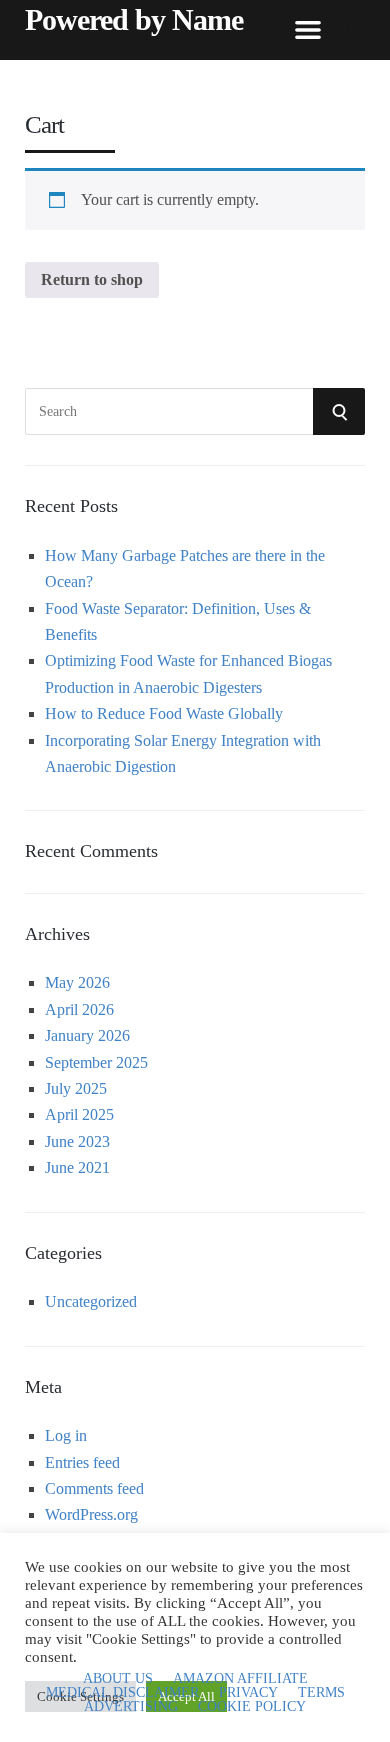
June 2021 (77, 1167)
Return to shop (92, 279)
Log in (66, 1435)
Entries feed (82, 1462)
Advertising (131, 1707)
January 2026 (87, 1035)
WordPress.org (91, 1514)
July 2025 (76, 1088)
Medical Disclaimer (122, 1693)
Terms (321, 1693)
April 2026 (79, 1009)
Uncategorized (91, 1301)
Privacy (248, 1693)
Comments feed (94, 1488)
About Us (118, 1679)
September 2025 (96, 1062)
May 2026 (77, 982)
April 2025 (79, 1114)
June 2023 (77, 1141)
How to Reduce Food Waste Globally (164, 713)
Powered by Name (134, 20)
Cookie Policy (252, 1707)
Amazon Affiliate (240, 1679)
